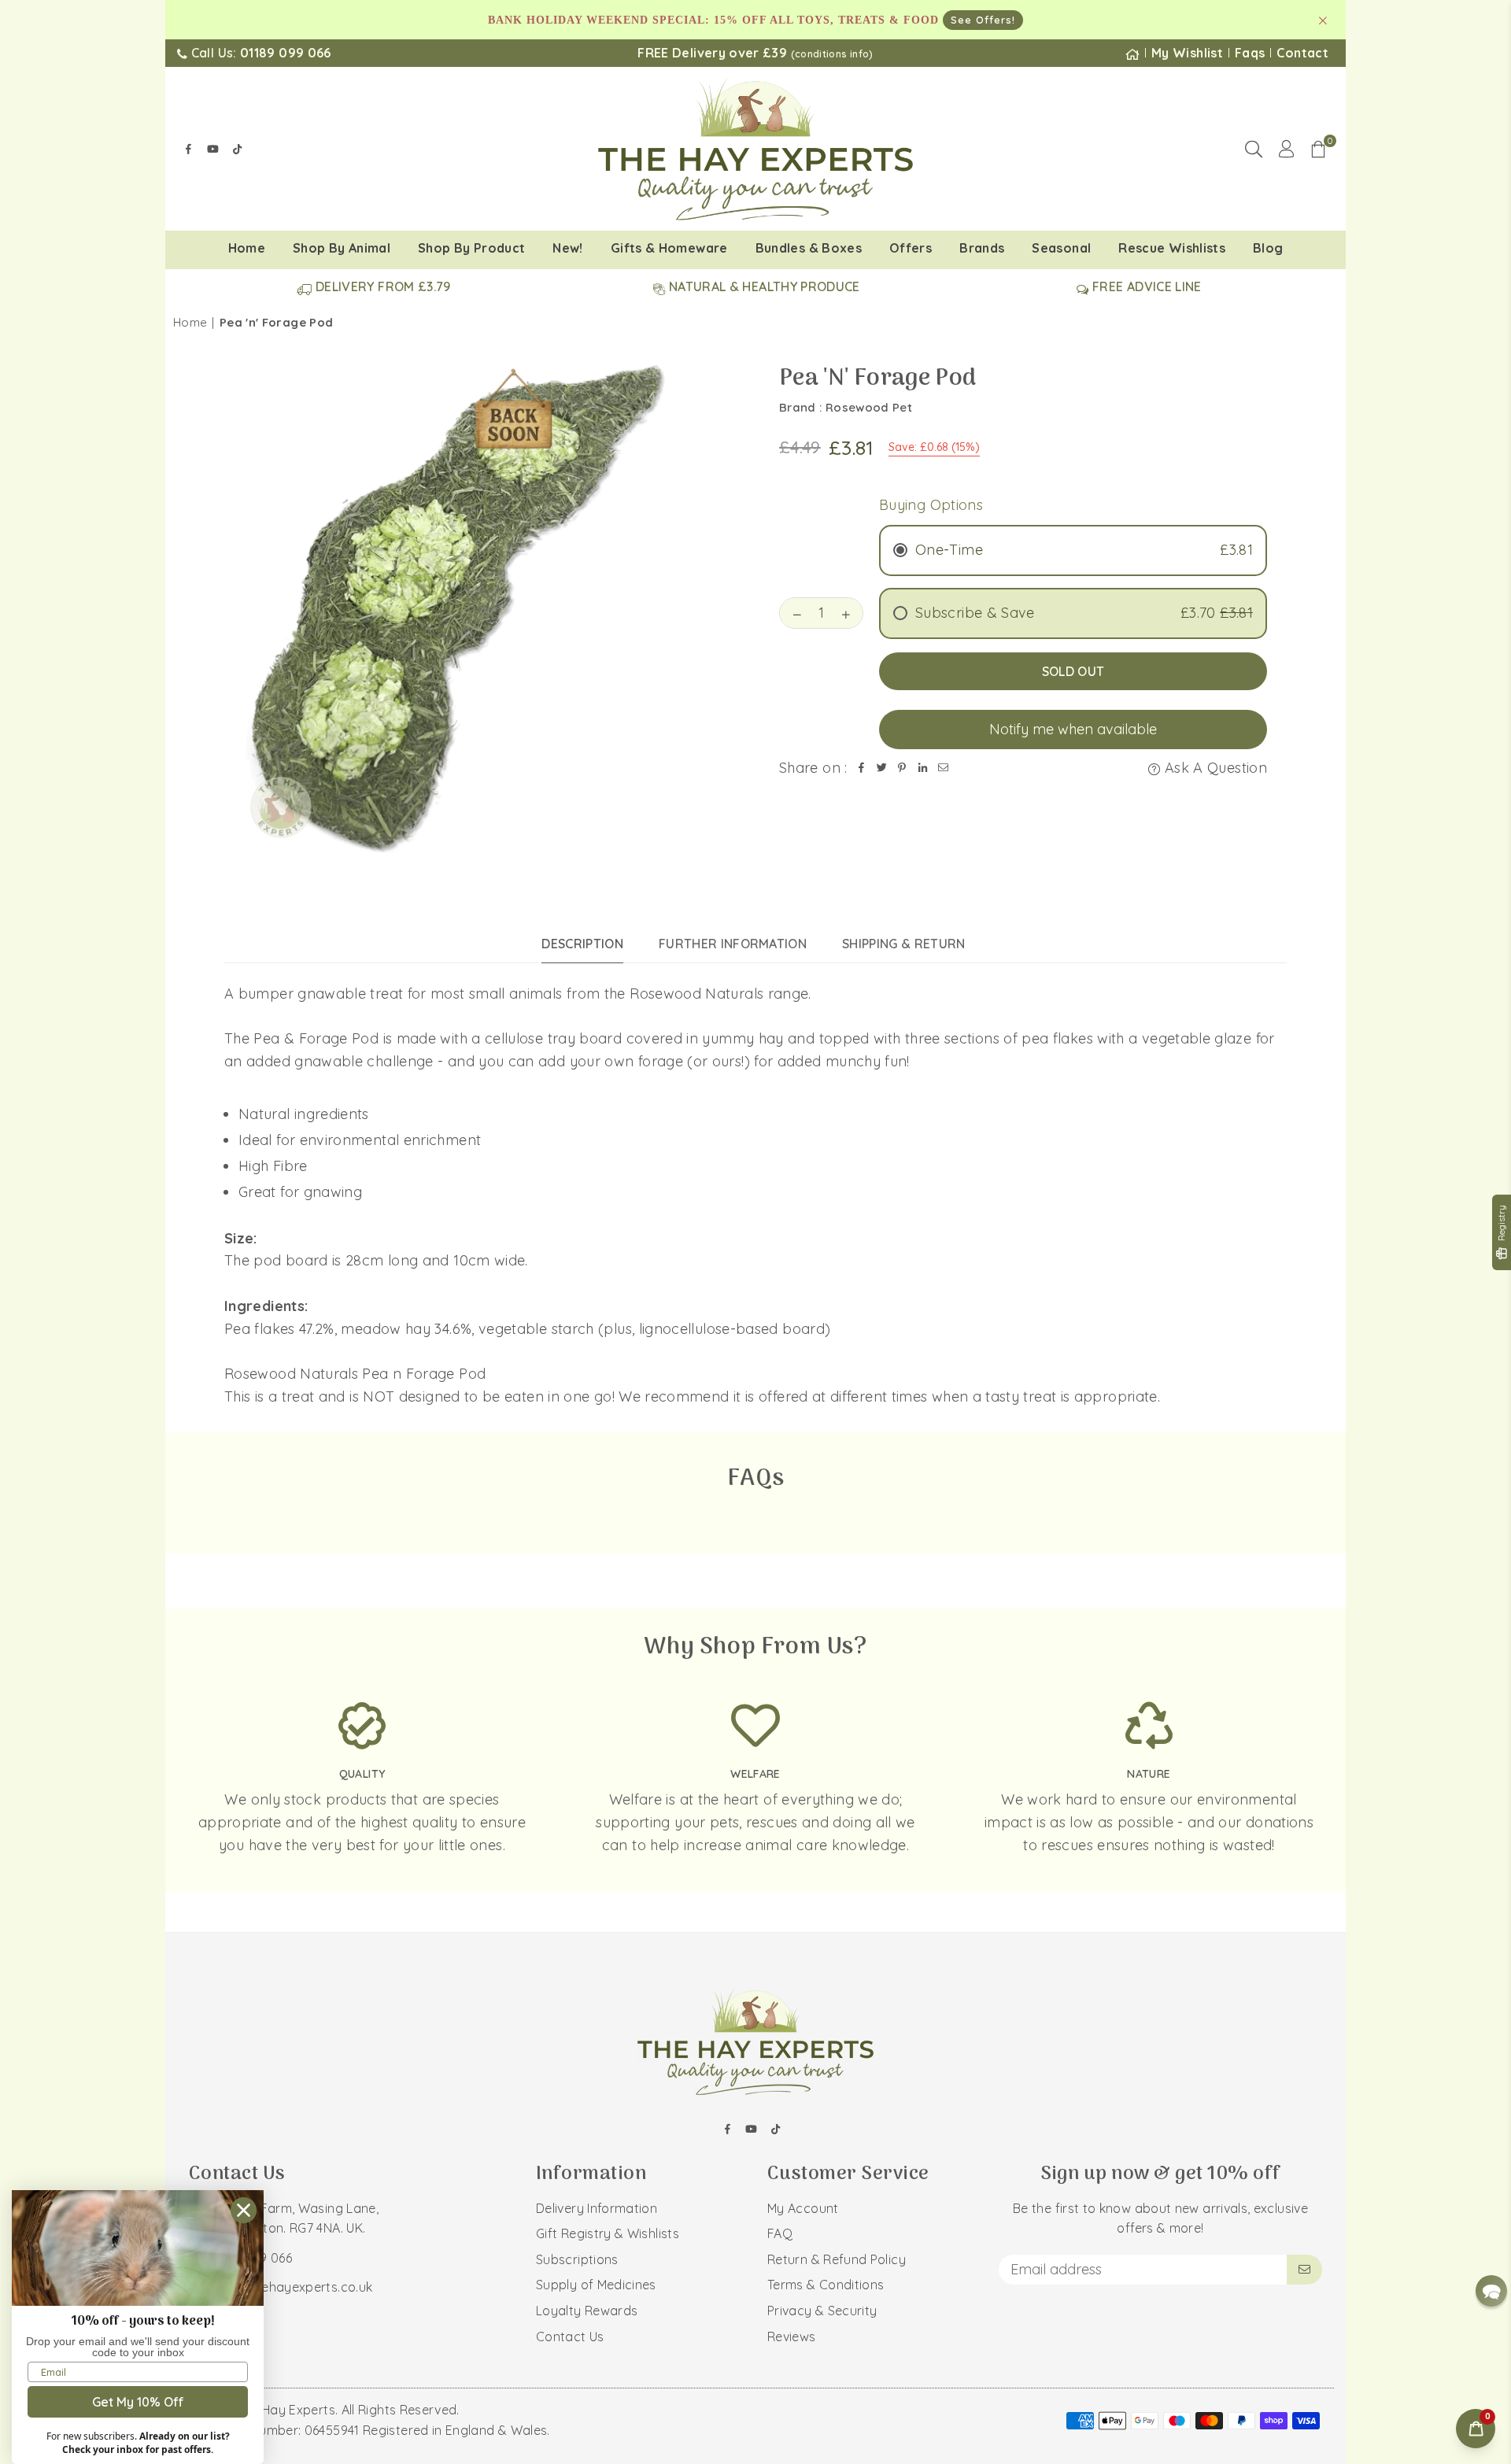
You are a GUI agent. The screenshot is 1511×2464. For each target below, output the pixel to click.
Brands (982, 248)
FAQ (780, 2233)
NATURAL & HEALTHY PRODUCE (763, 286)
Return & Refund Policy (837, 2259)
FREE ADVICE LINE (1145, 286)
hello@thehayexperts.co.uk (290, 2287)
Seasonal (1061, 248)
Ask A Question (1214, 768)
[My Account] (1286, 149)
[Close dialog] (244, 2210)
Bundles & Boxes (809, 248)
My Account (803, 2208)
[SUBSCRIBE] (1304, 2270)
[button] (1318, 149)
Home (247, 248)
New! (567, 248)
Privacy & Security (822, 2311)
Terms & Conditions (826, 2285)
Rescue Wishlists (1172, 248)
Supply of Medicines (596, 2285)
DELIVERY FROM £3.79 (382, 286)
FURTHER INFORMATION (733, 944)
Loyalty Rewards (587, 2311)
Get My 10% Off (138, 2402)
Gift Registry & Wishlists (608, 2233)
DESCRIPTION (582, 944)
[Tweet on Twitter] (882, 768)
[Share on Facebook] (862, 768)
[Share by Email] (944, 768)
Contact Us (570, 2337)
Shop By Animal (342, 248)
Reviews (792, 2337)
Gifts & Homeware (669, 248)
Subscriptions (577, 2259)
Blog (1268, 248)
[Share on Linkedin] (923, 768)
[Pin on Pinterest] (903, 768)
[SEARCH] (1254, 149)
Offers (911, 248)
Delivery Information (597, 2208)
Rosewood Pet (869, 407)
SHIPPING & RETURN (903, 944)
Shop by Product (471, 248)
